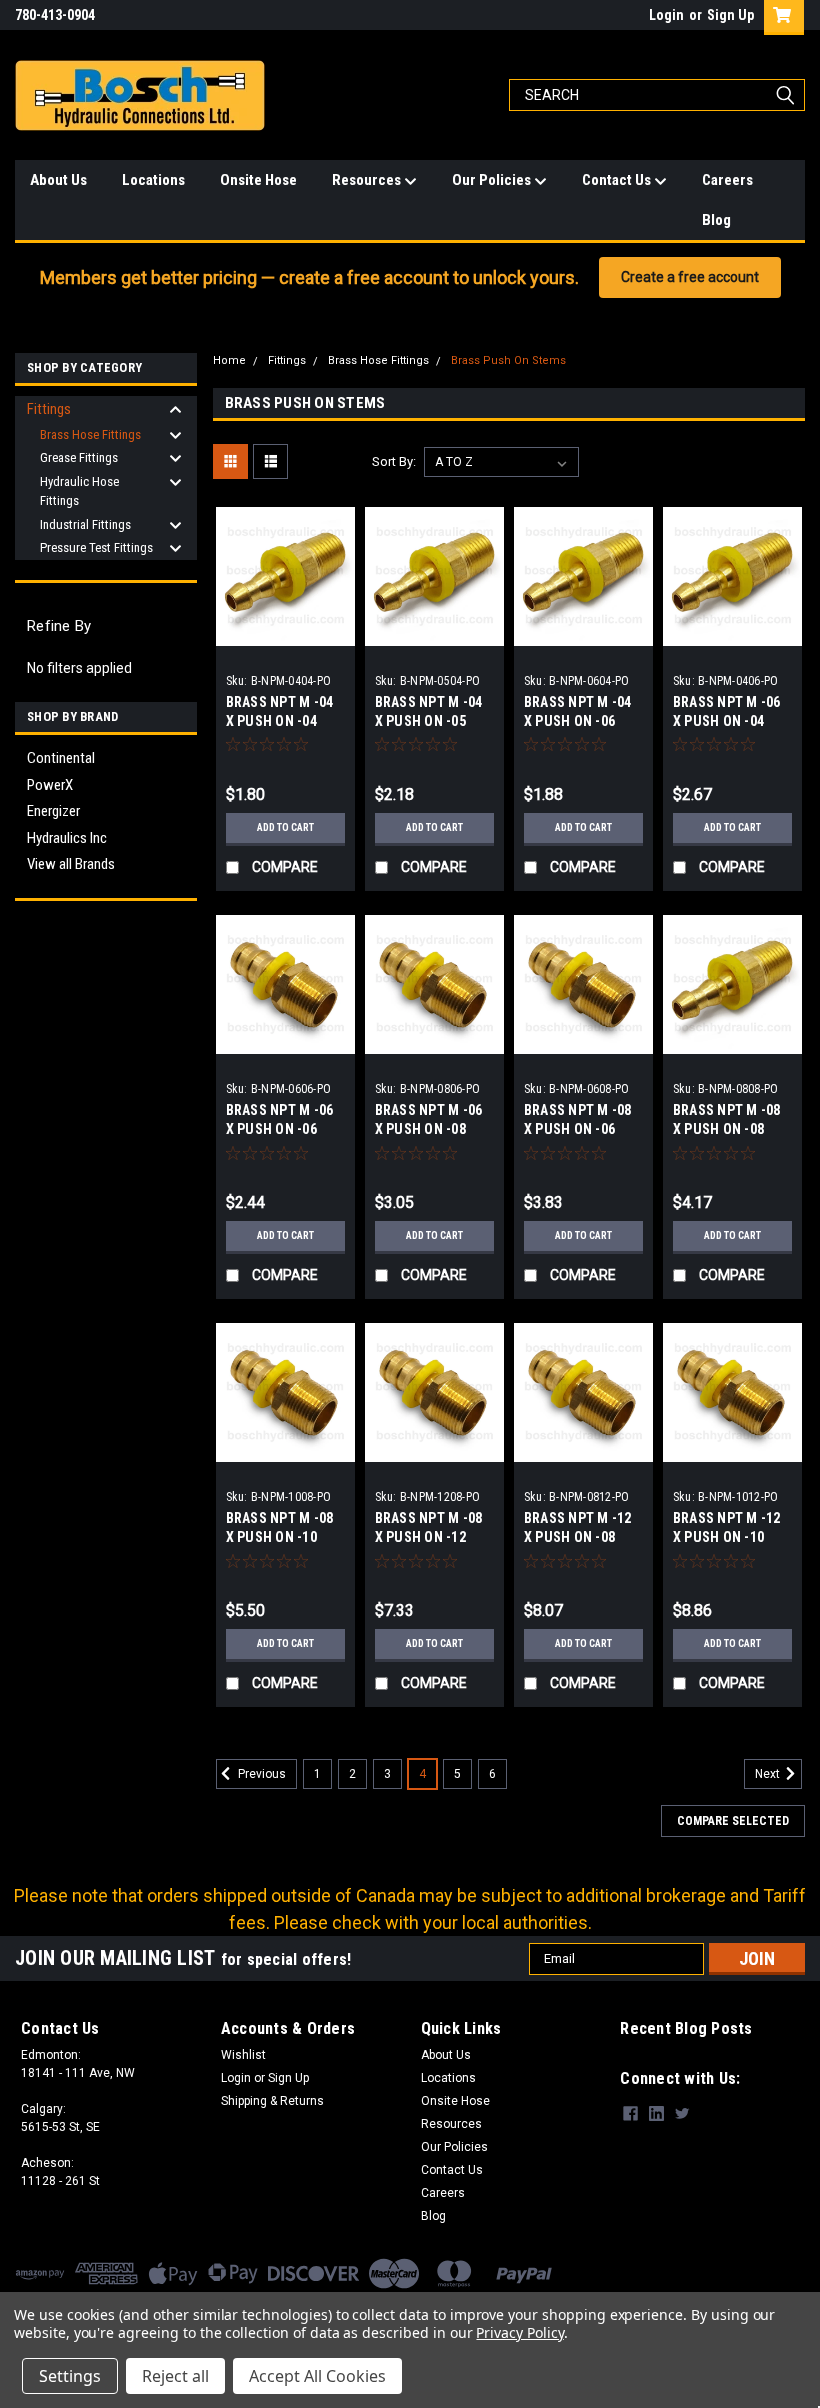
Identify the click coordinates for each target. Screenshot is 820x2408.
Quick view (285, 630)
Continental (61, 758)
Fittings (49, 409)
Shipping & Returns (272, 2101)
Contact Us (618, 180)
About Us (58, 180)
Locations (153, 180)
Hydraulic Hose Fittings (79, 491)
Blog (716, 220)
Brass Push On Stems (508, 360)
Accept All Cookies (317, 2376)
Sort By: (394, 461)
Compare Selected (733, 1821)
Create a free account (690, 277)
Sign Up (730, 15)
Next (769, 1774)
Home (229, 360)
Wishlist (243, 2055)
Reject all (175, 2376)
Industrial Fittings (85, 524)
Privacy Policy (519, 2332)
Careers (727, 180)
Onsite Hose (258, 180)
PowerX (50, 785)
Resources (368, 180)
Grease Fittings (79, 457)
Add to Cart (285, 827)
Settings (70, 2376)
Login (666, 15)
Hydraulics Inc (67, 838)
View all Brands (71, 864)
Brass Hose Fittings (90, 434)
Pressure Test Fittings (96, 547)
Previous (260, 1774)
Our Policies (493, 180)
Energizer (53, 811)
